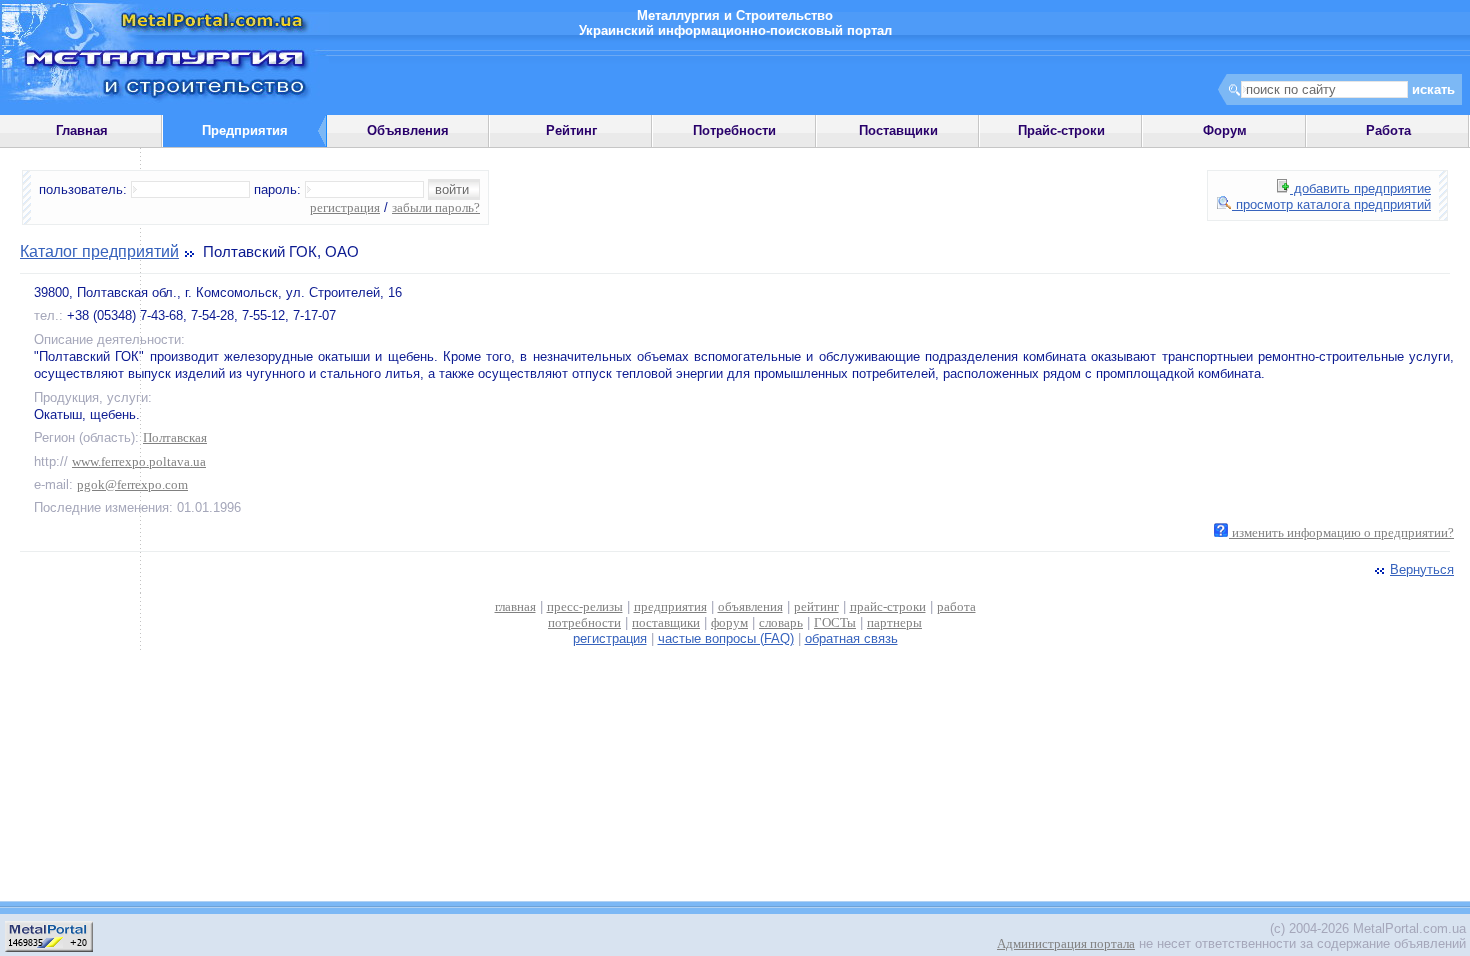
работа (956, 606)
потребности (584, 622)
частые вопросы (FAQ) (726, 638)
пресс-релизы (585, 606)
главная (515, 606)
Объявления (408, 130)
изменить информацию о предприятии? (1341, 532)
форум (729, 622)
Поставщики (898, 130)
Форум (1225, 130)
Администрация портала (1066, 943)
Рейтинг (571, 130)
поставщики (666, 622)
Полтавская (175, 437)
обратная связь (851, 638)
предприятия (670, 606)
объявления (750, 606)
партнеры (894, 622)
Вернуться (1422, 569)
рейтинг (816, 606)
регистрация (345, 207)
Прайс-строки (1061, 130)
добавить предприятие (1360, 188)
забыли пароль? (436, 207)
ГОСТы (835, 622)
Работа (1388, 130)
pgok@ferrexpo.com (132, 484)
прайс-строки (888, 606)
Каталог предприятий (99, 251)
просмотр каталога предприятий (1331, 204)
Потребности (734, 130)
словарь (781, 622)
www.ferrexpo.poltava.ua (139, 461)
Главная (82, 130)
